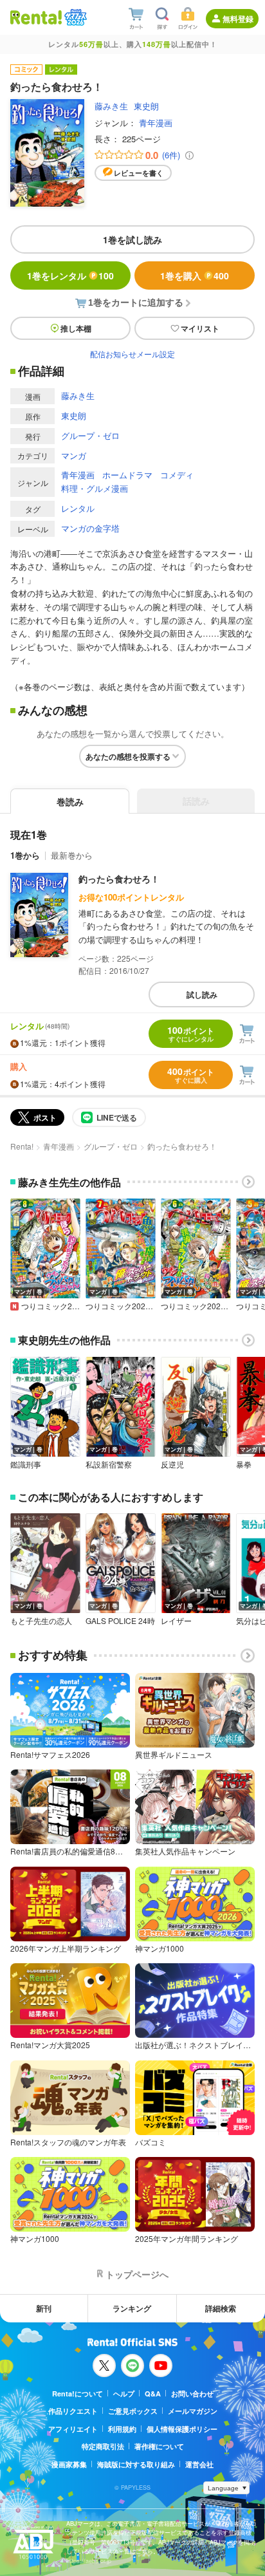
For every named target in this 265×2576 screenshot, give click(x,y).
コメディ (177, 475)
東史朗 (146, 106)
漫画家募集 (69, 2464)
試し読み (202, 994)
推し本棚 (76, 328)
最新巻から (72, 855)
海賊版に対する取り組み (136, 2464)
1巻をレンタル (70, 275)
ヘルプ (124, 2394)
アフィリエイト (73, 2429)
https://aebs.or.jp (89, 2561)
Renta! (22, 1146)
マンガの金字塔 (90, 528)
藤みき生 (111, 106)
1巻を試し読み (132, 239)
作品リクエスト (73, 2411)
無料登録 (238, 19)
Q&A (153, 2394)
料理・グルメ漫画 (95, 488)
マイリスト (200, 328)
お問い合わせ (192, 2394)
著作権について (159, 2446)
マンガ (74, 455)
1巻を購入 (195, 275)
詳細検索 (221, 2308)
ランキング (132, 2308)
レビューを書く (139, 173)
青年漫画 (156, 123)
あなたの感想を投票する (128, 756)
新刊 (44, 2308)
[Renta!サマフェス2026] (74, 17)
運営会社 (199, 2464)
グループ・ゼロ (90, 435)
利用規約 (122, 2429)
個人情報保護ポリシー (182, 2429)
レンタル (78, 508)
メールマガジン (193, 2411)
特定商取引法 (103, 2446)
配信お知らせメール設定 (132, 354)
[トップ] (36, 17)
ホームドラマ (127, 475)
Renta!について (78, 2394)
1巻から (25, 855)
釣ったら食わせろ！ (119, 879)
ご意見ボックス (133, 2411)
